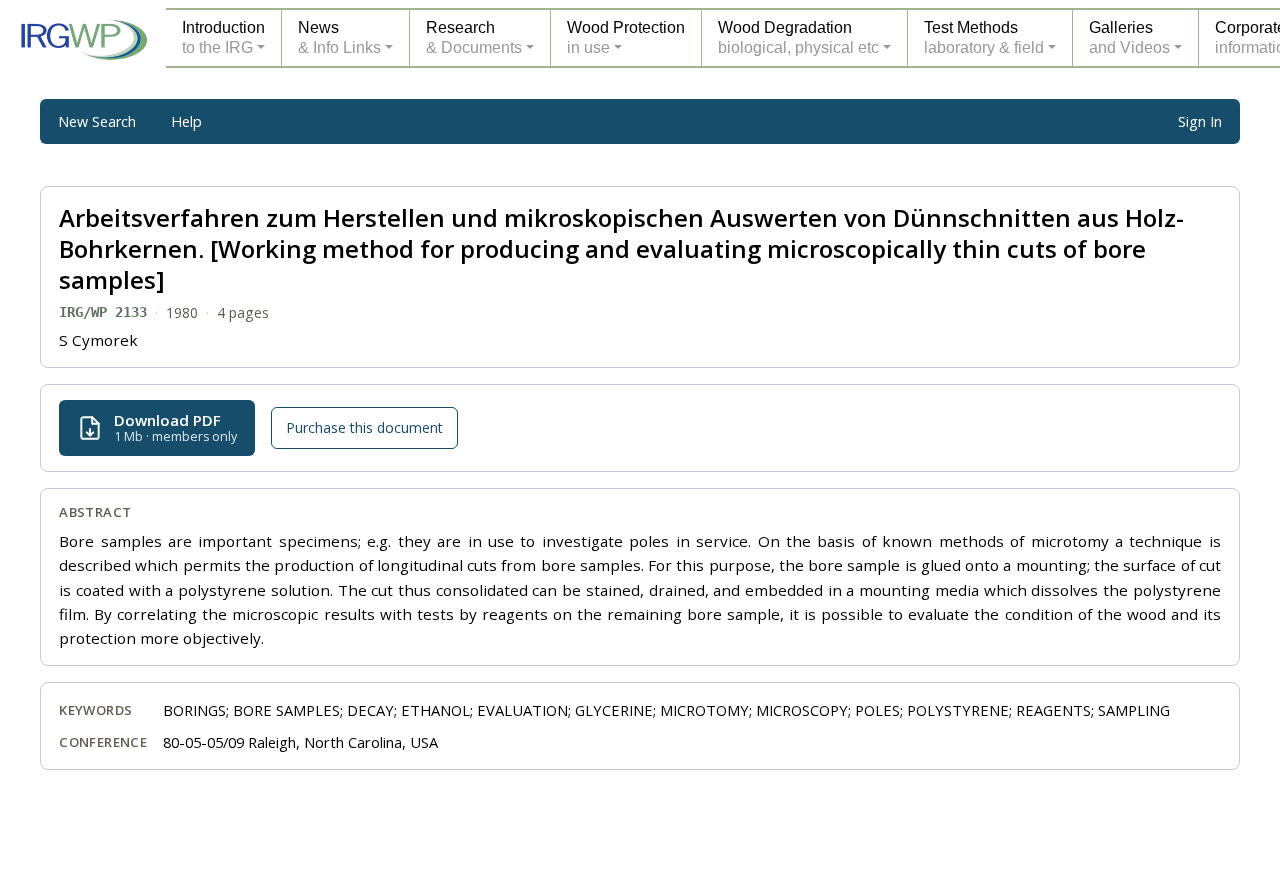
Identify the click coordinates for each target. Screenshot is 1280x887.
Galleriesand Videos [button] (1129, 37)
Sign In (1200, 121)
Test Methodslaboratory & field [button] (984, 37)
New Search (97, 121)
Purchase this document (364, 427)
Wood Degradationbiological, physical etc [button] (798, 37)
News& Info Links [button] (339, 37)
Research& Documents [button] (474, 37)
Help (186, 121)
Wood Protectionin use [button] (626, 37)
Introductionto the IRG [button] (223, 37)
